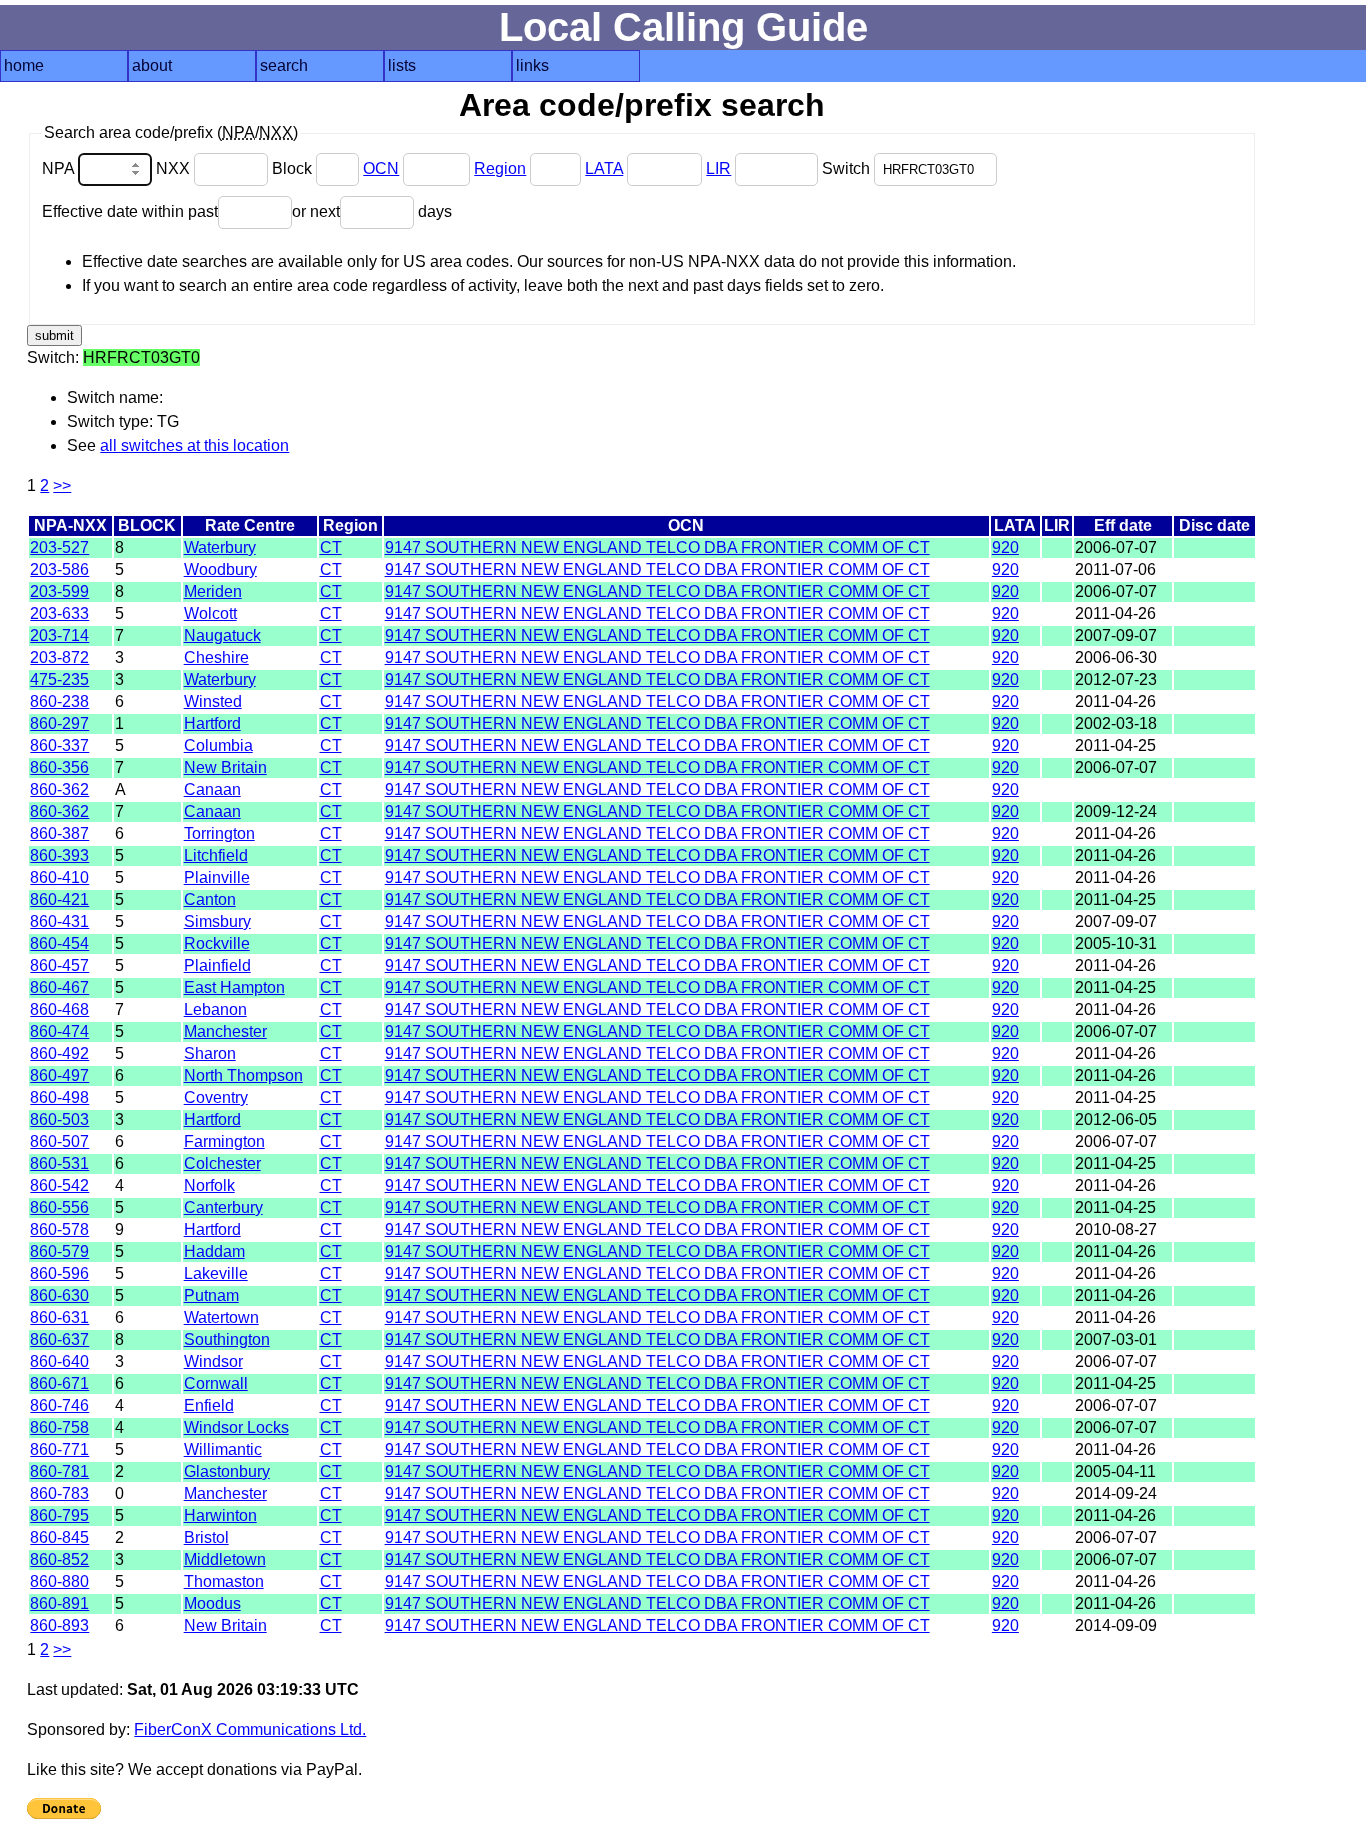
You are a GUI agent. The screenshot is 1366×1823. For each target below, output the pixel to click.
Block (294, 168)
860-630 (59, 1295)
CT (331, 547)
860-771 (59, 1449)
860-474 (59, 1031)
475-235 (59, 679)
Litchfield (216, 855)
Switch (848, 168)
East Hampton (234, 987)
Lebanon (215, 1009)
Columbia (218, 745)
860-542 (59, 1185)
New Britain (225, 767)
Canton (210, 899)
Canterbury (223, 1207)
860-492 (59, 1053)
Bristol (206, 1537)
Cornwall (216, 1383)
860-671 (59, 1383)
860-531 (59, 1163)
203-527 (59, 547)
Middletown (225, 1559)
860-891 (59, 1603)
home (24, 65)
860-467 (59, 987)
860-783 (59, 1493)
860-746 (59, 1405)
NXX (175, 168)
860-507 (59, 1141)
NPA (60, 168)
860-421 (59, 899)
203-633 (59, 613)
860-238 (59, 701)
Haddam (214, 1251)
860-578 (59, 1229)
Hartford (212, 723)
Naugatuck (222, 635)
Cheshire (216, 657)
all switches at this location (194, 445)
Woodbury (220, 569)
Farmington (224, 1141)
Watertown (221, 1317)
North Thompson (243, 1075)
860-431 (59, 921)
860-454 (59, 943)
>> (62, 485)
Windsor (213, 1361)
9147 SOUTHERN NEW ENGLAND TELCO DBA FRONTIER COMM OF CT (657, 547)
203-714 (59, 635)
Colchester (222, 1163)
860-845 (59, 1537)
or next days (372, 211)
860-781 (59, 1471)
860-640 (59, 1361)
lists (402, 65)
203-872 (59, 657)
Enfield (209, 1405)
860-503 (59, 1119)
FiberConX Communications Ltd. (250, 1729)
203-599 (59, 591)
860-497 (59, 1075)
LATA (604, 168)
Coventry (216, 1097)
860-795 (59, 1515)
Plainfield (217, 965)
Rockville (217, 943)
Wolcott (210, 613)
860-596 (59, 1273)
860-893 (59, 1625)
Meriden (213, 591)
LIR (718, 168)
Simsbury (217, 921)
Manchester (225, 1031)
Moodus (212, 1603)
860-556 (59, 1207)
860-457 (59, 965)
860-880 (59, 1581)
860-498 (59, 1097)
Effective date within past (130, 211)
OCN (381, 168)
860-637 (59, 1339)
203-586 (59, 569)
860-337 (59, 745)
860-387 (59, 833)
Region (500, 168)
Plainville (217, 877)
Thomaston (224, 1581)
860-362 (59, 789)
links (532, 65)
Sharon (210, 1053)
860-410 (59, 877)
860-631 (59, 1317)
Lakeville (216, 1273)
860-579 (59, 1251)
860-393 (59, 855)
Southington (227, 1339)
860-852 (59, 1559)
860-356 (59, 767)
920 (1005, 547)
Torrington (219, 833)
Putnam (211, 1295)
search (284, 65)
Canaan (212, 789)
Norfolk (209, 1185)
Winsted (213, 701)
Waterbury (220, 547)
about (152, 65)
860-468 (59, 1009)
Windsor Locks (236, 1427)
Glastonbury (227, 1471)
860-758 (59, 1427)
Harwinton (220, 1515)
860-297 (59, 723)
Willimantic (223, 1449)
